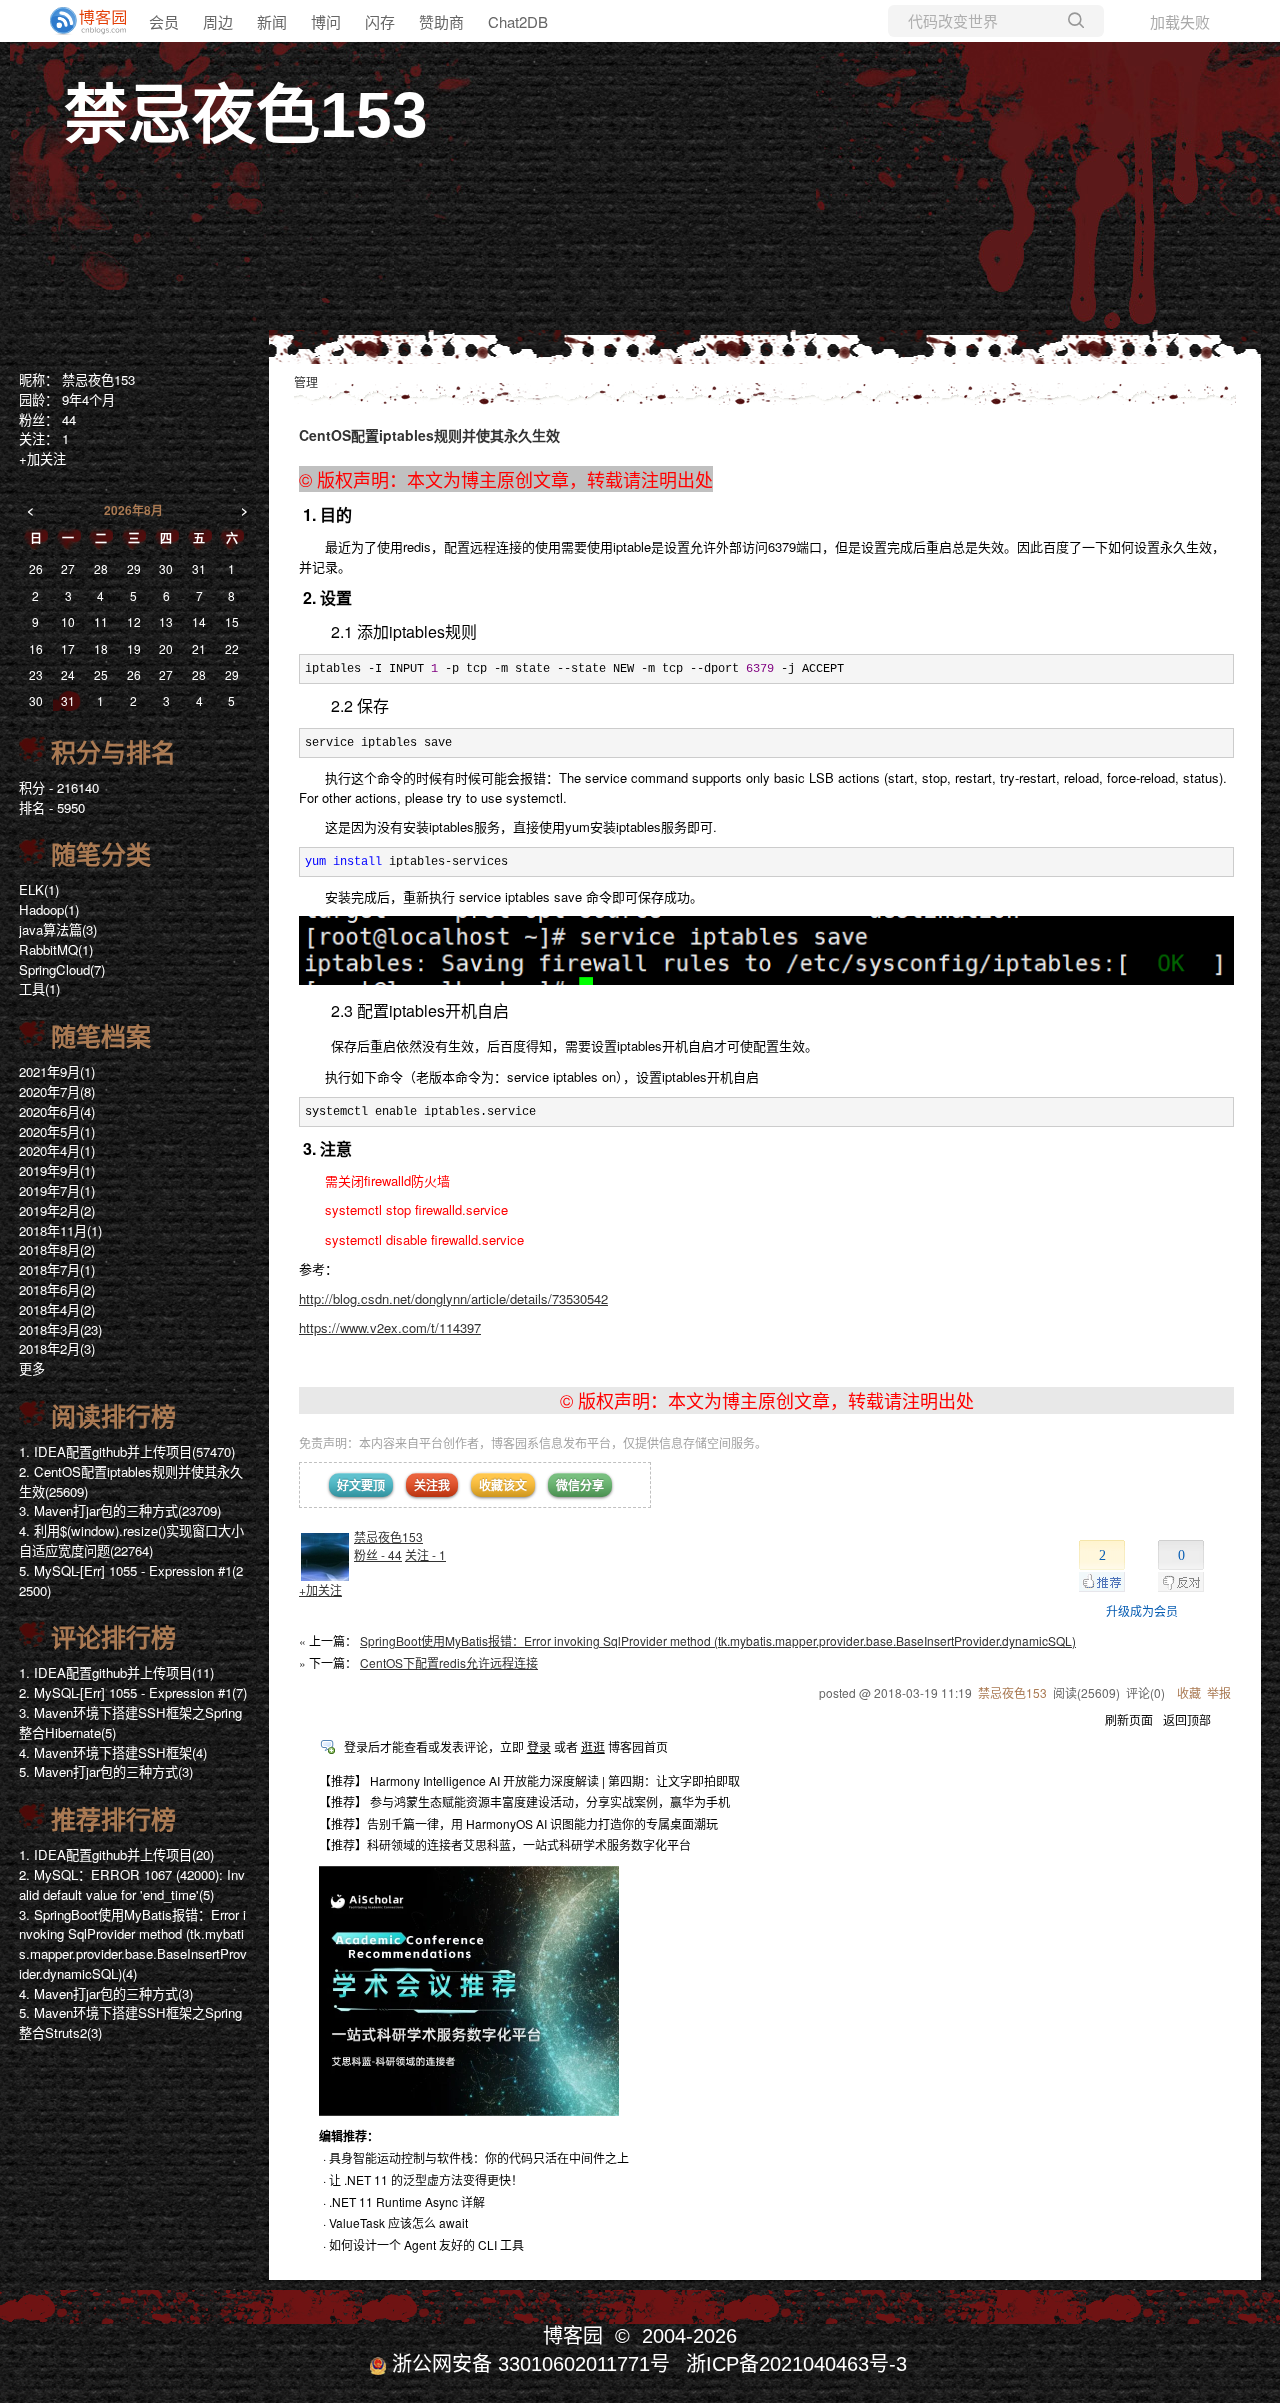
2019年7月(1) (57, 1190)
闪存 (380, 21)
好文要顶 (361, 1485)
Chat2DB (518, 21)
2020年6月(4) (57, 1111)
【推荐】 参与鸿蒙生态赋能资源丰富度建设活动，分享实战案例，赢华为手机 (524, 1801)
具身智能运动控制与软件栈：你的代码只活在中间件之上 (479, 2157)
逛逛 (593, 1746)
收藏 (1189, 1692)
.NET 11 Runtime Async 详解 (407, 2201)
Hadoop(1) (49, 909)
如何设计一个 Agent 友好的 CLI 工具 (426, 2244)
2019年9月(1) (57, 1170)
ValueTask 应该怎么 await (398, 2222)
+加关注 (320, 1589)
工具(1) (39, 988)
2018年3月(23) (60, 1329)
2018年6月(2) (57, 1289)
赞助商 (441, 21)
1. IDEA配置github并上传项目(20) (116, 1854)
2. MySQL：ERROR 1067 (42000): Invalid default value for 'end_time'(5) (132, 1884)
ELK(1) (39, 889)
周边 (218, 21)
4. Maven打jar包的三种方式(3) (106, 1993)
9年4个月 (88, 399)
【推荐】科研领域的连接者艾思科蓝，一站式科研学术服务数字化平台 (505, 1844)
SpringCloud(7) (62, 969)
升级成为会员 (1142, 1610)
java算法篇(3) (58, 929)
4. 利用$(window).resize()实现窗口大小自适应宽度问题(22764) (131, 1540)
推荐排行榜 (113, 1820)
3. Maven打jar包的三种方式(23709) (120, 1510)
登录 (539, 1746)
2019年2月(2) (57, 1210)
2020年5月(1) (57, 1131)
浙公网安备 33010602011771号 (531, 2364)
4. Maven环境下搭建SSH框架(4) (113, 1752)
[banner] (80, 21)
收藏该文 (503, 1485)
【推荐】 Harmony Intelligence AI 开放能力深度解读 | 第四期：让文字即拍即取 (529, 1780)
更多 (32, 1368)
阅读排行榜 (113, 1417)
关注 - (425, 1554)
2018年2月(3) (57, 1348)
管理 (306, 381)
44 (69, 419)
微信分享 (580, 1485)
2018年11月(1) (60, 1230)
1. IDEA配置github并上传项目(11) (116, 1672)
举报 (1219, 1692)
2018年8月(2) (57, 1249)
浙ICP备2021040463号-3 (796, 2364)
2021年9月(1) (57, 1071)
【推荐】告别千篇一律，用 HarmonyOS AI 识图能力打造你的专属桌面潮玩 (518, 1823)
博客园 (573, 2336)
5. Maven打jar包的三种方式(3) (106, 1771)
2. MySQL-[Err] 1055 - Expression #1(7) (133, 1692)
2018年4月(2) (57, 1309)
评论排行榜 (113, 1638)
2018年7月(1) (57, 1269)
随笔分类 (101, 855)
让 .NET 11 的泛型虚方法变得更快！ (426, 2179)
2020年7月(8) (57, 1091)
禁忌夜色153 (246, 115)
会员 (164, 21)
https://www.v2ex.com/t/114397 (390, 1327)
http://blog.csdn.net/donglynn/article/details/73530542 (453, 1298)
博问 (326, 21)
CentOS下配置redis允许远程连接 (449, 1662)
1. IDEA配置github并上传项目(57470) (127, 1451)
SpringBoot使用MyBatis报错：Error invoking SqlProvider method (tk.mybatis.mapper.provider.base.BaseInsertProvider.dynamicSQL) (718, 1640)
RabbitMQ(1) (56, 949)
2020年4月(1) (57, 1150)
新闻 (272, 21)
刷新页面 (1129, 1719)
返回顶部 (1187, 1719)
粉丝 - (378, 1554)
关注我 (432, 1485)
